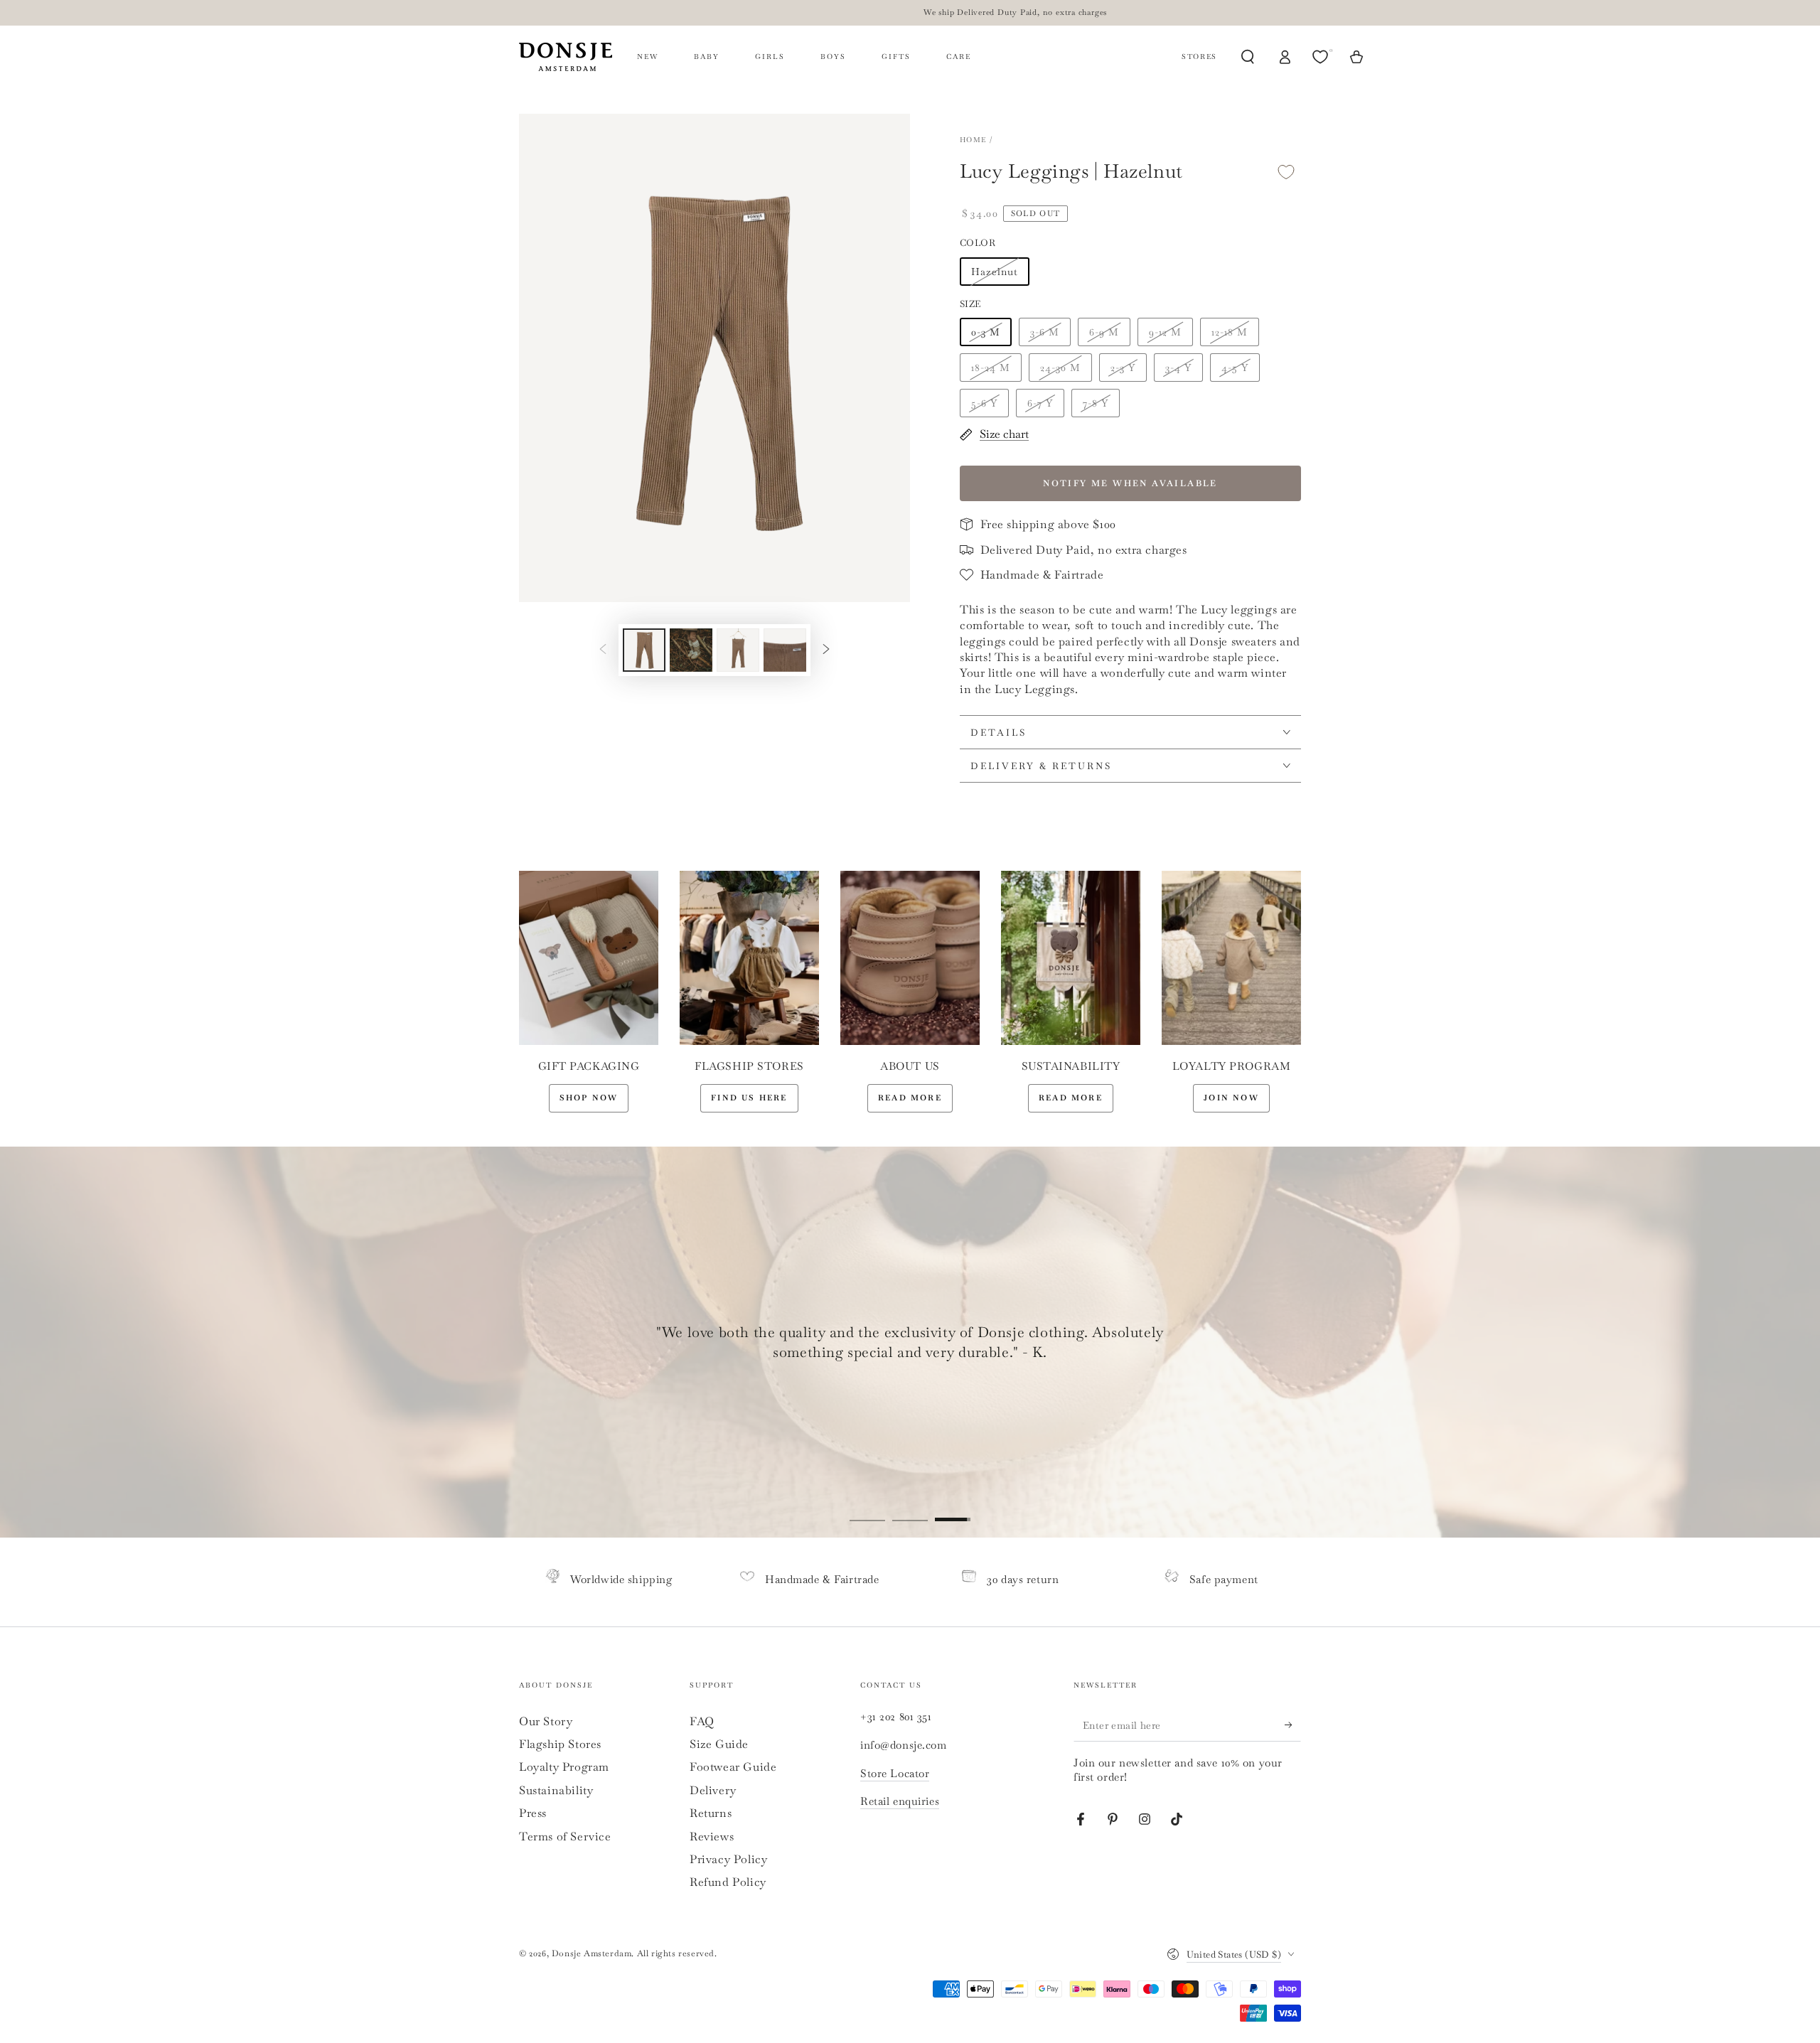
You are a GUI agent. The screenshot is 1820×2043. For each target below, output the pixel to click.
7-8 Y (1096, 403)
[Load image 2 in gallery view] (691, 650)
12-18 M (1230, 332)
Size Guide (719, 1744)
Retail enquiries (900, 1801)
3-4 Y (1178, 368)
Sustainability (556, 1790)
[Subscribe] (1293, 1725)
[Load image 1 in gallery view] (644, 650)
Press (533, 1813)
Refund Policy (728, 1882)
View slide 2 (910, 1509)
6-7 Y (1040, 403)
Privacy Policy (728, 1859)
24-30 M (1060, 368)
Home (973, 140)
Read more (910, 1098)
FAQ (702, 1721)
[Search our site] (1248, 57)
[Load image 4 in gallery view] (785, 650)
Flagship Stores (560, 1744)
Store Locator (895, 1773)
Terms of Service (565, 1836)
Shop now (589, 1098)
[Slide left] (603, 650)
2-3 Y (1123, 368)
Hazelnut (995, 272)
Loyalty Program (564, 1767)
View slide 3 (953, 1509)
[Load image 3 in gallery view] (738, 650)
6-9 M (1104, 332)
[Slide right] (826, 650)
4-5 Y (1235, 368)
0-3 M (986, 332)
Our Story (546, 1721)
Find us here (749, 1098)
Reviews (712, 1836)
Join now (1231, 1098)
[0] (1322, 57)
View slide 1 (867, 1509)
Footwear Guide (733, 1767)
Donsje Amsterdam (592, 1953)
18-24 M (991, 368)
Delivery (713, 1790)
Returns (711, 1813)
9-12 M (1165, 332)
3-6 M (1045, 332)
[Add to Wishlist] (1286, 172)
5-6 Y (984, 403)
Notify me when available (1130, 483)
